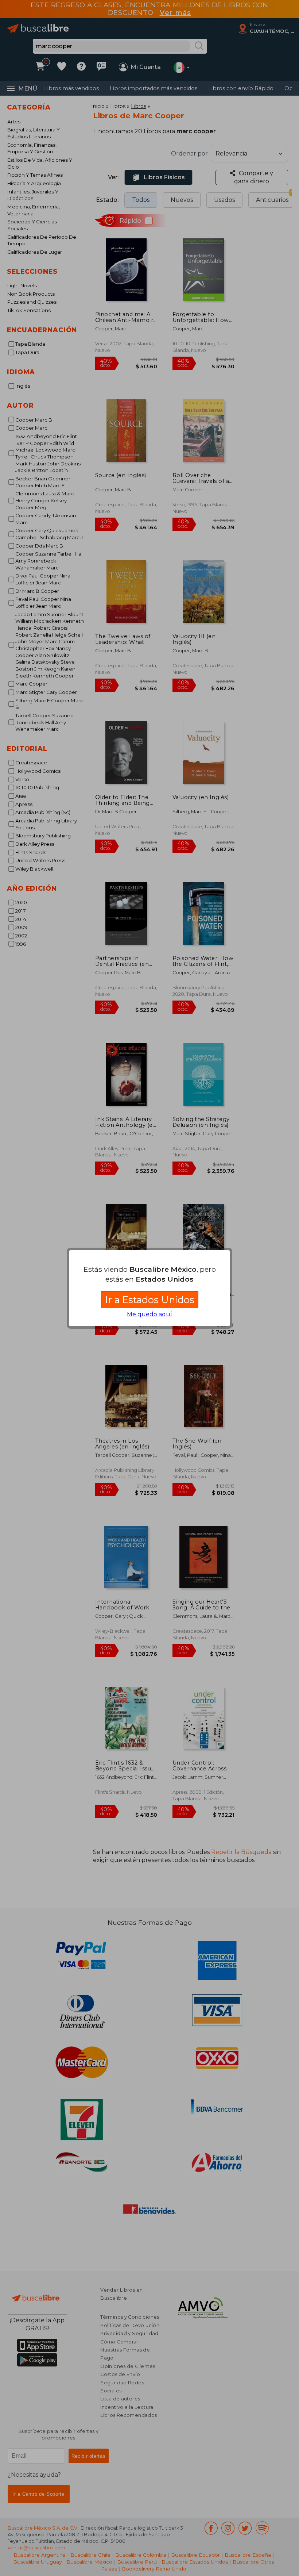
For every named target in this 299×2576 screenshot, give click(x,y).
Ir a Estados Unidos (150, 1300)
